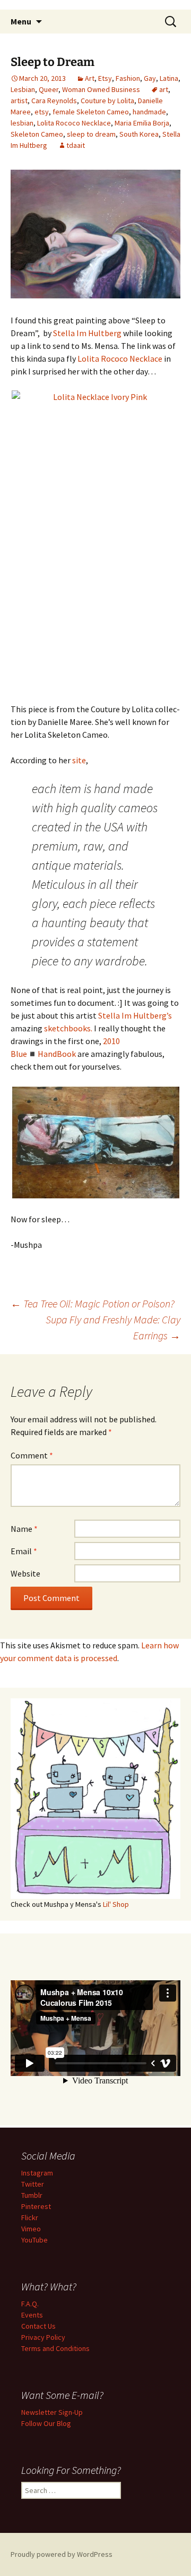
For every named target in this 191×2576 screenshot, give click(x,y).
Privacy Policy (43, 2337)
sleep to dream (91, 134)
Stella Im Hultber (130, 1015)
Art (90, 78)
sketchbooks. (68, 1028)
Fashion (128, 78)
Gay (150, 78)
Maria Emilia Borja (142, 123)
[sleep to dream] (95, 233)
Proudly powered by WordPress (62, 2554)
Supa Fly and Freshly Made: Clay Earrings (113, 1327)
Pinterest (36, 2206)
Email (24, 1551)
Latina (169, 78)
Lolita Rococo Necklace (74, 123)
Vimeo (31, 2229)
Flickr (30, 2217)
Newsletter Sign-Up (52, 2412)
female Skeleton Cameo (91, 112)
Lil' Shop (116, 1904)
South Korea (139, 134)
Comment (32, 1455)
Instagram (37, 2173)
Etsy (105, 78)
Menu (21, 21)
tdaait (76, 145)
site (79, 760)
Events (32, 2315)
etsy (42, 112)
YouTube (34, 2240)
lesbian (22, 123)
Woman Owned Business (101, 89)
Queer (49, 89)
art (164, 89)
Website (25, 1573)
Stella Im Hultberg (87, 333)
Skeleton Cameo (37, 134)
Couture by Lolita (107, 101)
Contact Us (38, 2326)
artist (19, 101)
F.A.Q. (30, 2304)
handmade (149, 112)
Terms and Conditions (55, 2348)
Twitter (33, 2184)
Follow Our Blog (46, 2423)
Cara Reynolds (54, 101)
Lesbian (23, 89)
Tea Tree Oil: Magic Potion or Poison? (93, 1303)
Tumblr (32, 2195)
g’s (167, 1015)
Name (24, 1529)
